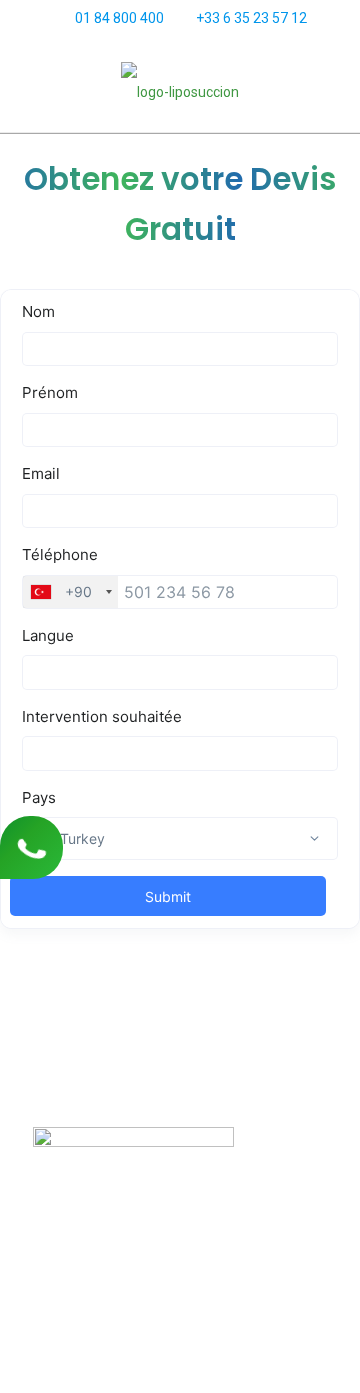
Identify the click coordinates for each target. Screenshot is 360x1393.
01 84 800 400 (119, 18)
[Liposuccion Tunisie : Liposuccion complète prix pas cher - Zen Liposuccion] (180, 91)
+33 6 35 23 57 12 (251, 18)
